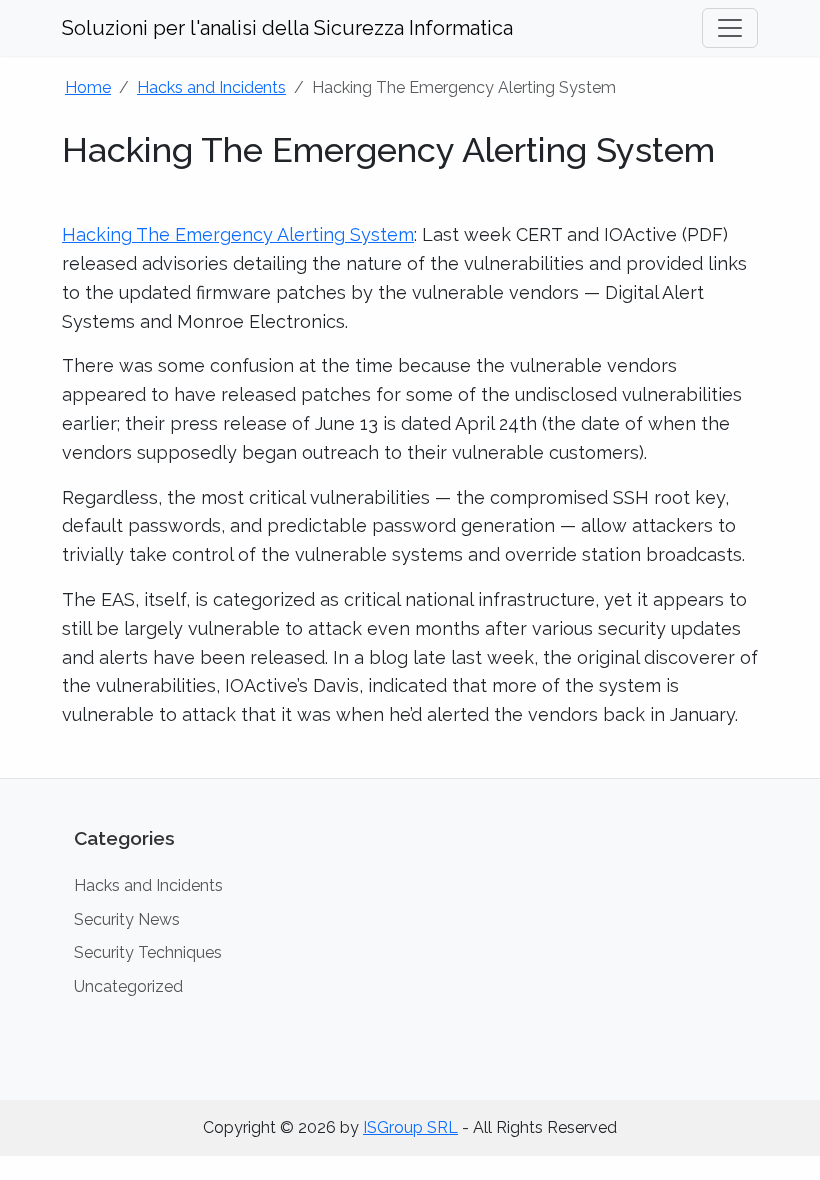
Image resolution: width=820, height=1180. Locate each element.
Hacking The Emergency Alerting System (238, 234)
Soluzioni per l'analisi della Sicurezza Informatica (287, 28)
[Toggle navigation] (730, 28)
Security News (127, 919)
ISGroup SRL (410, 1127)
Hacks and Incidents (211, 87)
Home (88, 87)
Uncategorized (128, 986)
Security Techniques (148, 952)
